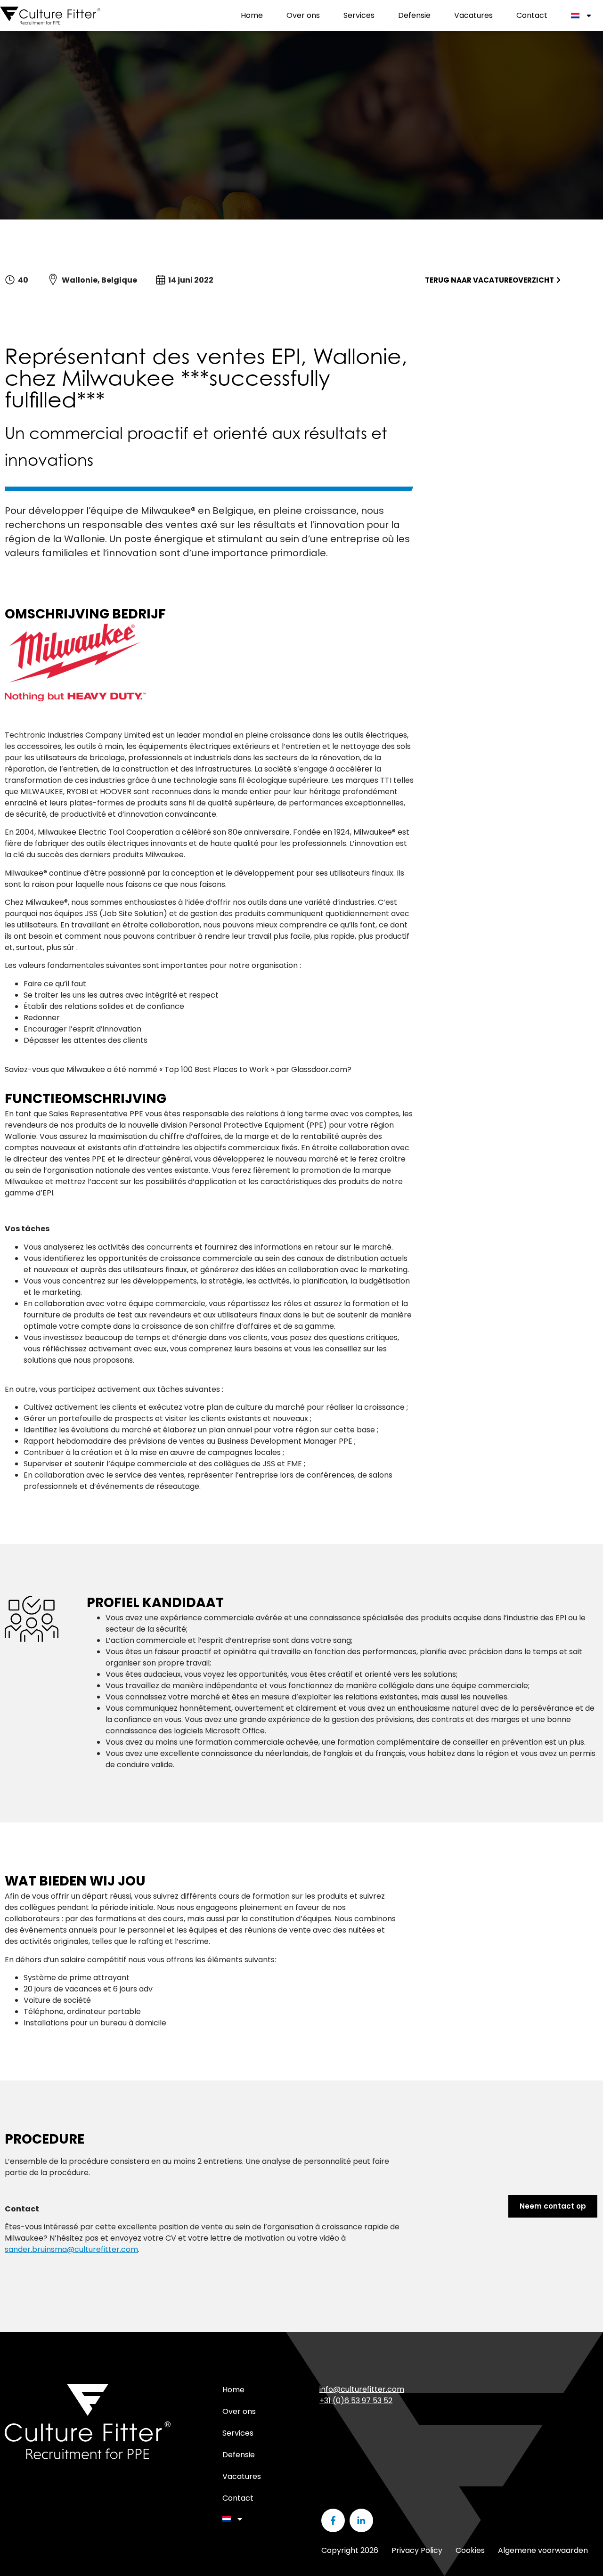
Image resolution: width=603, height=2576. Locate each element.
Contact (532, 15)
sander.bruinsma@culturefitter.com (71, 2249)
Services (359, 15)
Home (252, 15)
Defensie (414, 15)
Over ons (303, 15)
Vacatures (473, 15)
